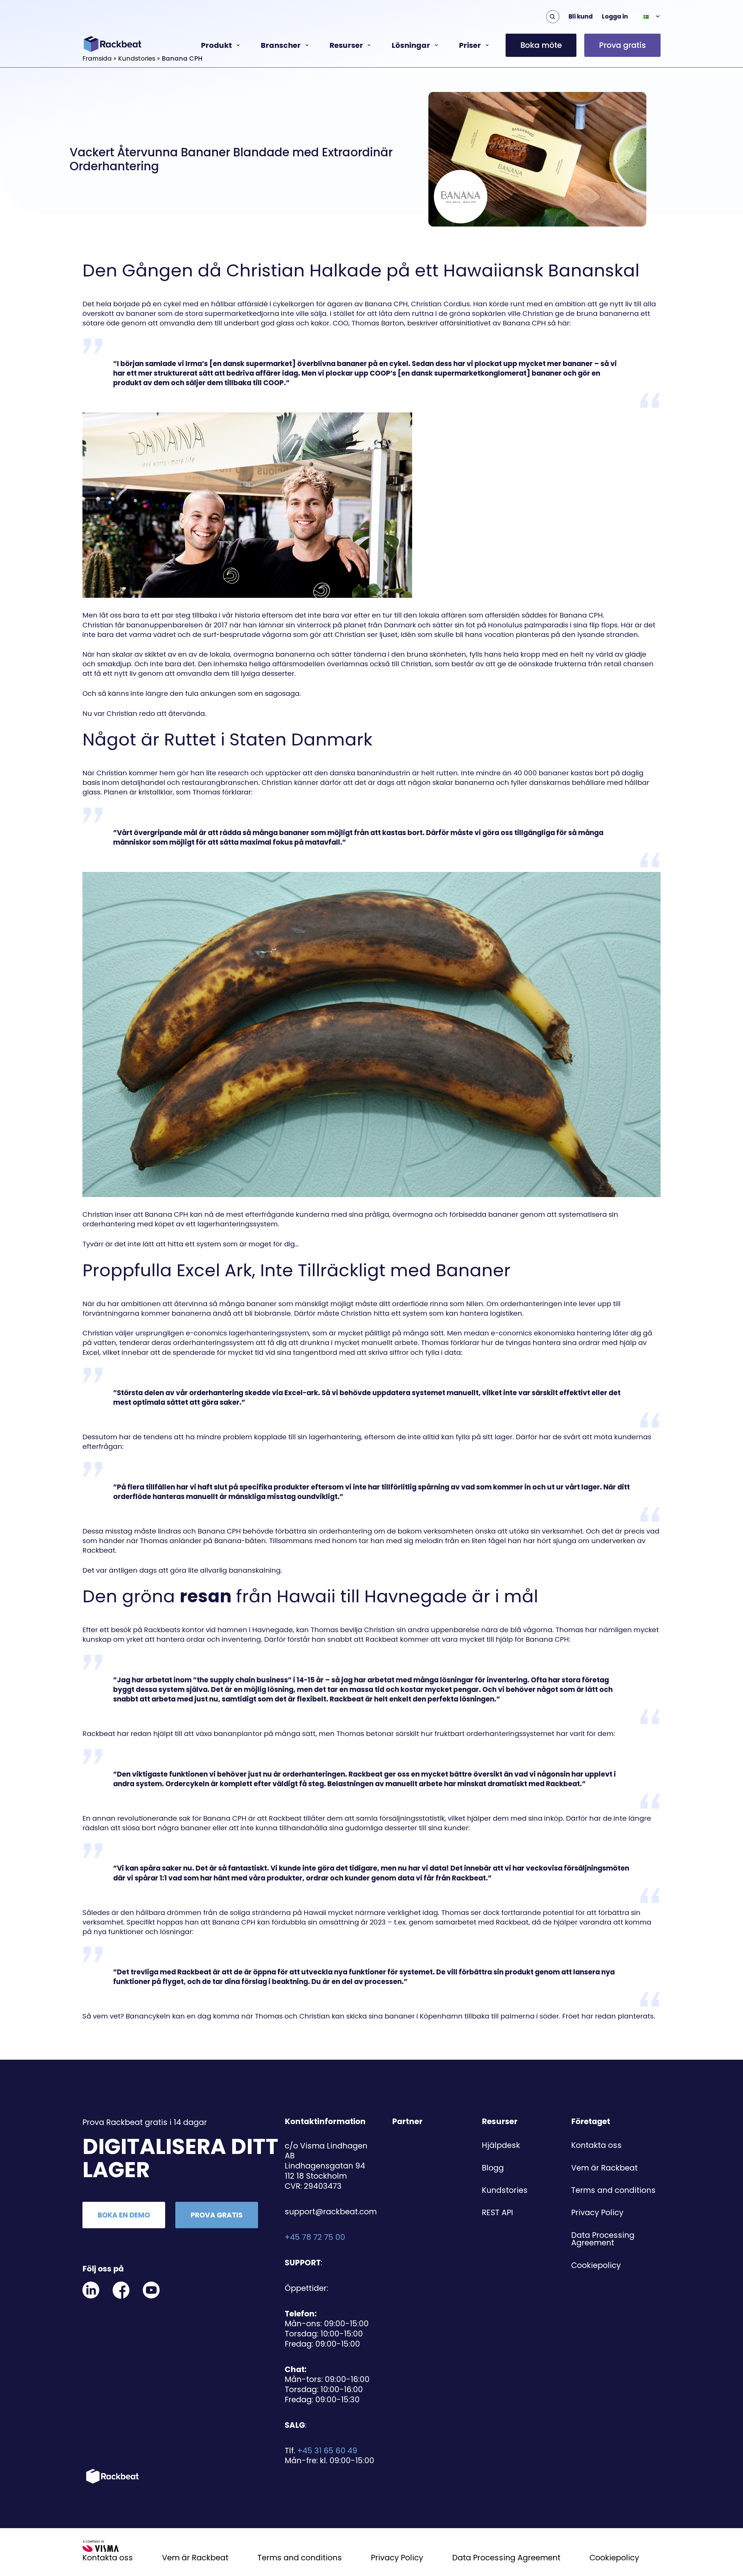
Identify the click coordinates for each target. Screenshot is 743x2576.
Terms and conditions (613, 2190)
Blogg (493, 2168)
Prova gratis (623, 45)
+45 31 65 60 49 (327, 2451)
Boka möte (541, 45)
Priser (470, 45)
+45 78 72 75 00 (315, 2237)
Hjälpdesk (501, 2145)
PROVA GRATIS (217, 2215)
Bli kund (581, 17)
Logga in (615, 17)
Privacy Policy (597, 2212)
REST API (497, 2212)
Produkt (216, 45)
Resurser (346, 45)
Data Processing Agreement (603, 2239)
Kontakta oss (596, 2145)
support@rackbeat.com (331, 2212)
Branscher (281, 45)
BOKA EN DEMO (124, 2215)
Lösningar (411, 45)
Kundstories (505, 2190)
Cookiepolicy (596, 2265)
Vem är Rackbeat (604, 2168)
